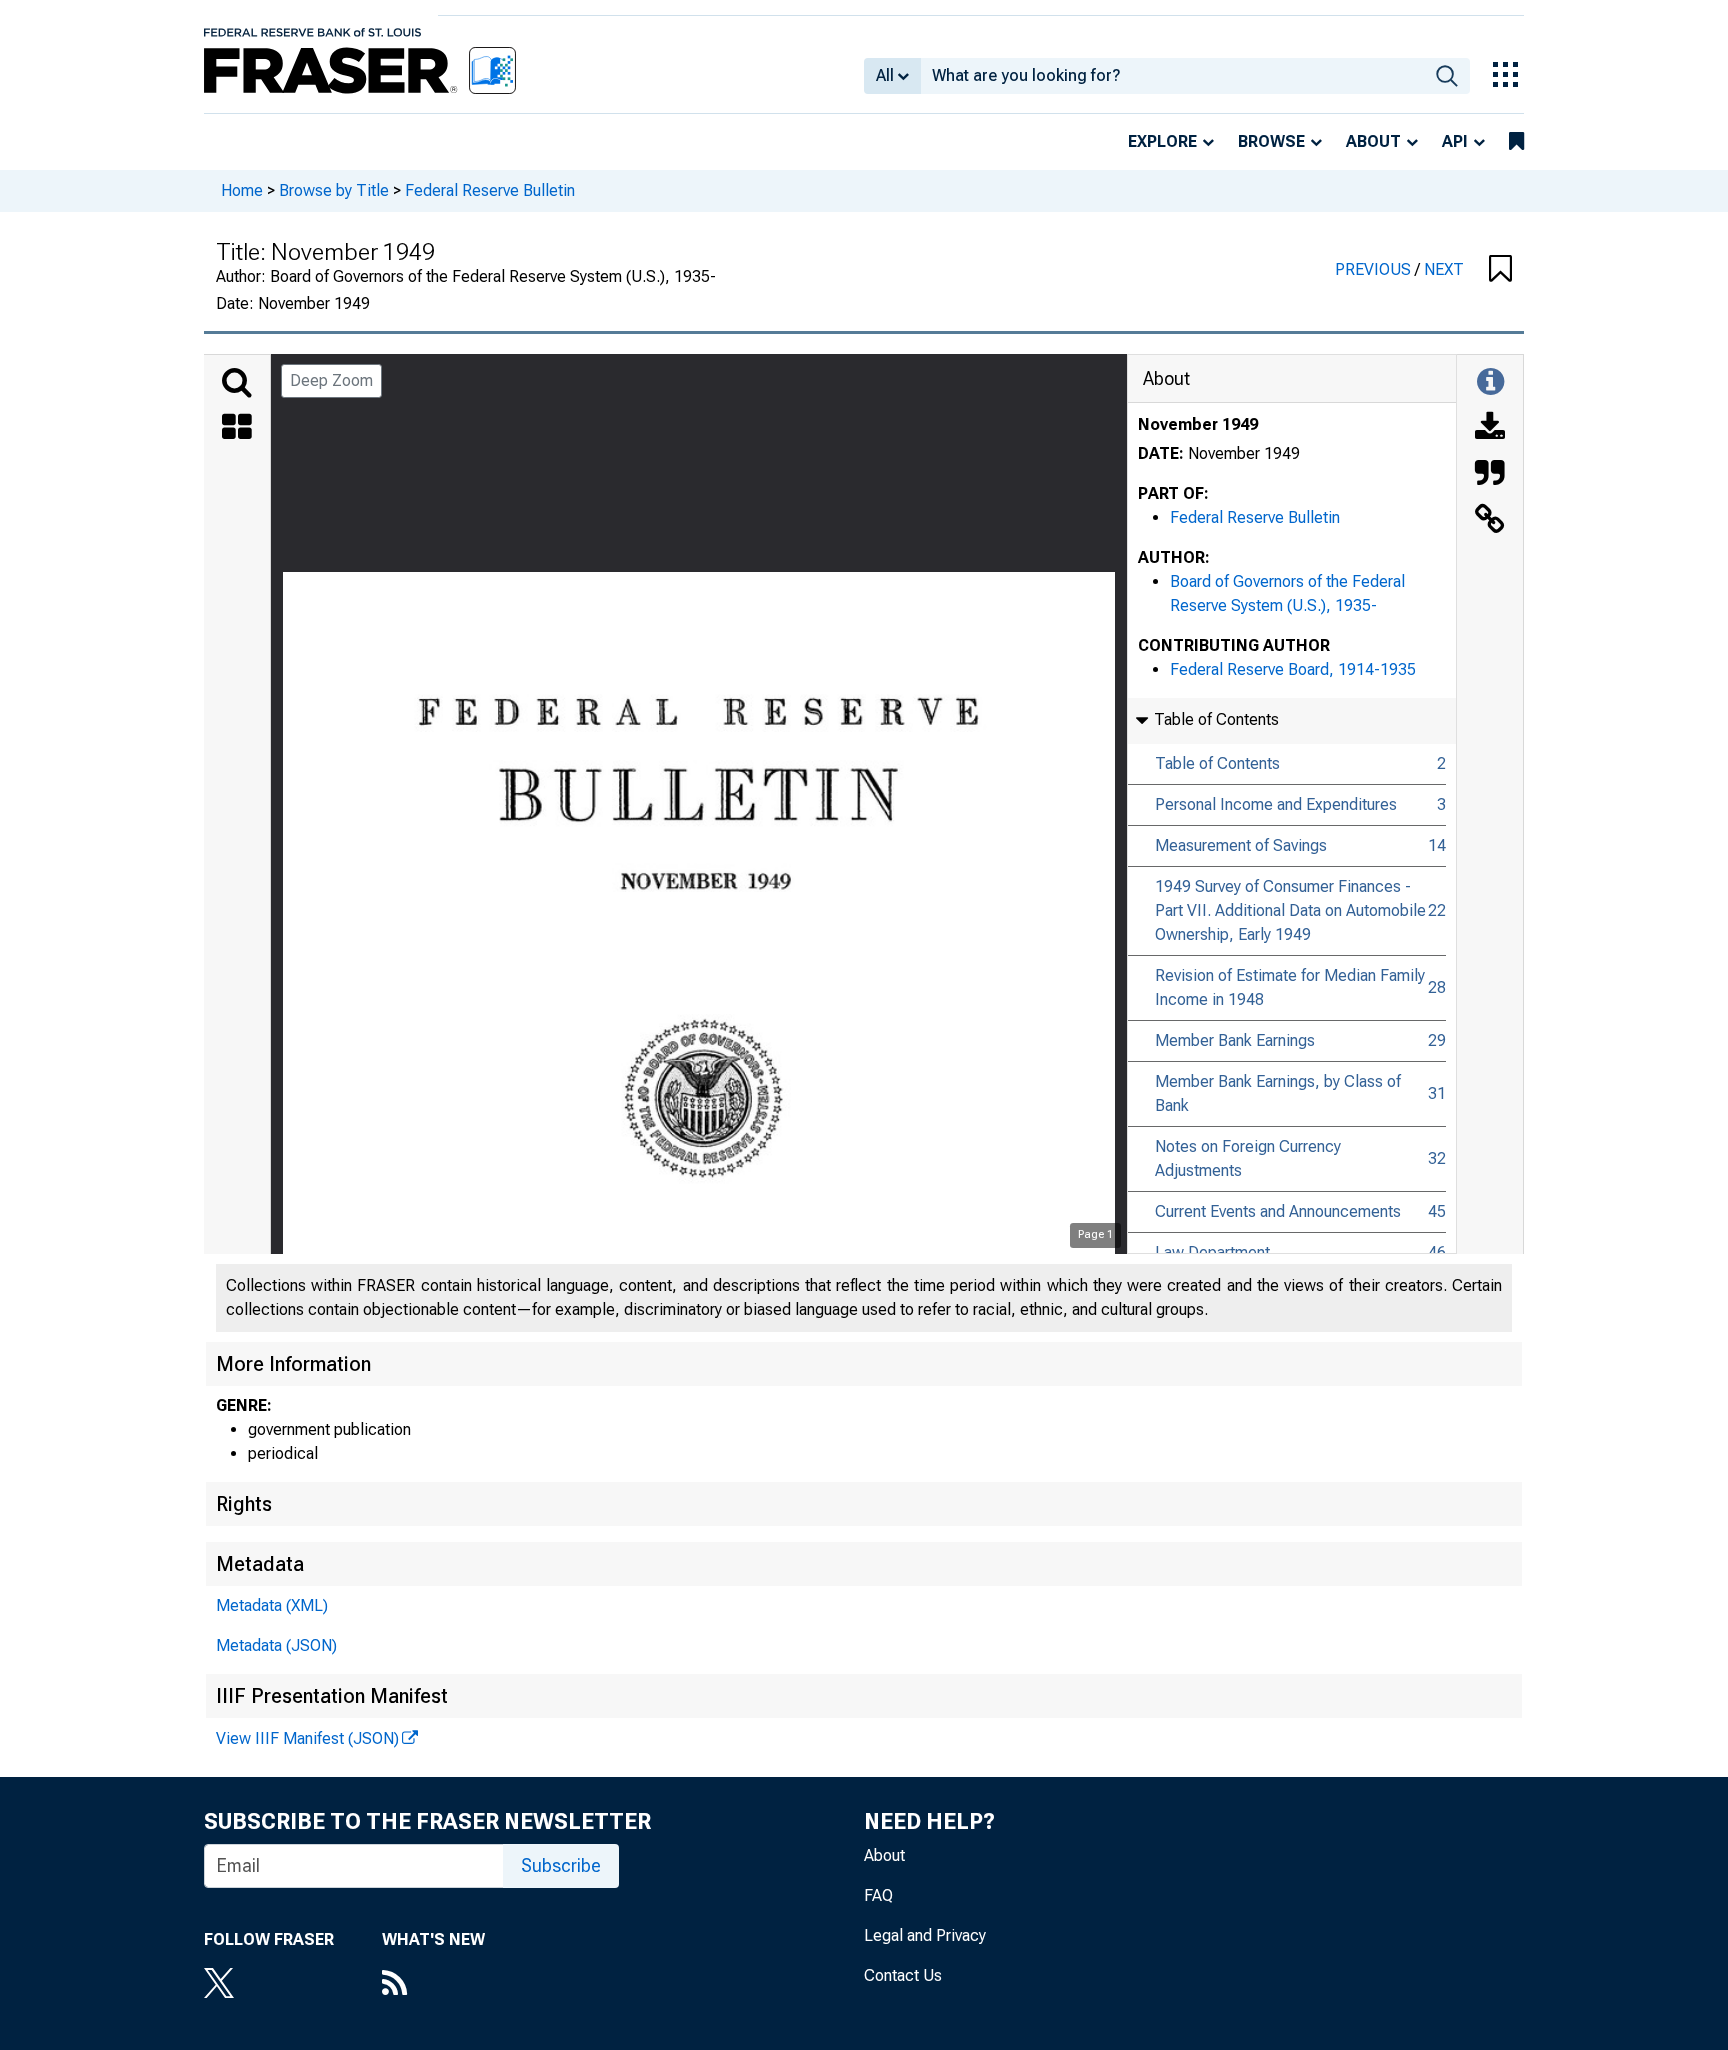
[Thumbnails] (237, 429)
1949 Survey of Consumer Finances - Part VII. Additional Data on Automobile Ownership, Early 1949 (1290, 910)
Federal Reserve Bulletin (490, 190)
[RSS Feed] (433, 1985)
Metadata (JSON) (276, 1645)
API (1455, 141)
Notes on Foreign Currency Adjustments (1248, 1158)
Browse (1271, 141)
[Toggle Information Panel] (1490, 383)
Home (242, 190)
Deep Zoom (331, 380)
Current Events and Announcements (1278, 1211)
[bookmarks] (1516, 142)
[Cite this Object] (1490, 475)
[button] (1500, 270)
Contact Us (903, 1975)
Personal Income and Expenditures (1276, 804)
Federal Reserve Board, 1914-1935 (1293, 669)
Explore (1162, 141)
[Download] (1490, 429)
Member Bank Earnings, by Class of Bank (1278, 1093)
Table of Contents (1217, 763)
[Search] (237, 383)
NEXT (1444, 269)
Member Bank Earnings (1235, 1040)
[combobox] (1172, 76)
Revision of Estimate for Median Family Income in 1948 (1290, 987)
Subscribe (561, 1865)
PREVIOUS (1375, 269)
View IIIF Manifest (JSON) (307, 1738)
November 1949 (1198, 424)
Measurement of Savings (1241, 845)
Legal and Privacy (925, 1935)
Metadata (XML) (272, 1605)
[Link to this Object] (1490, 521)
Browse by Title (334, 190)
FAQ (878, 1895)
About (1373, 141)
